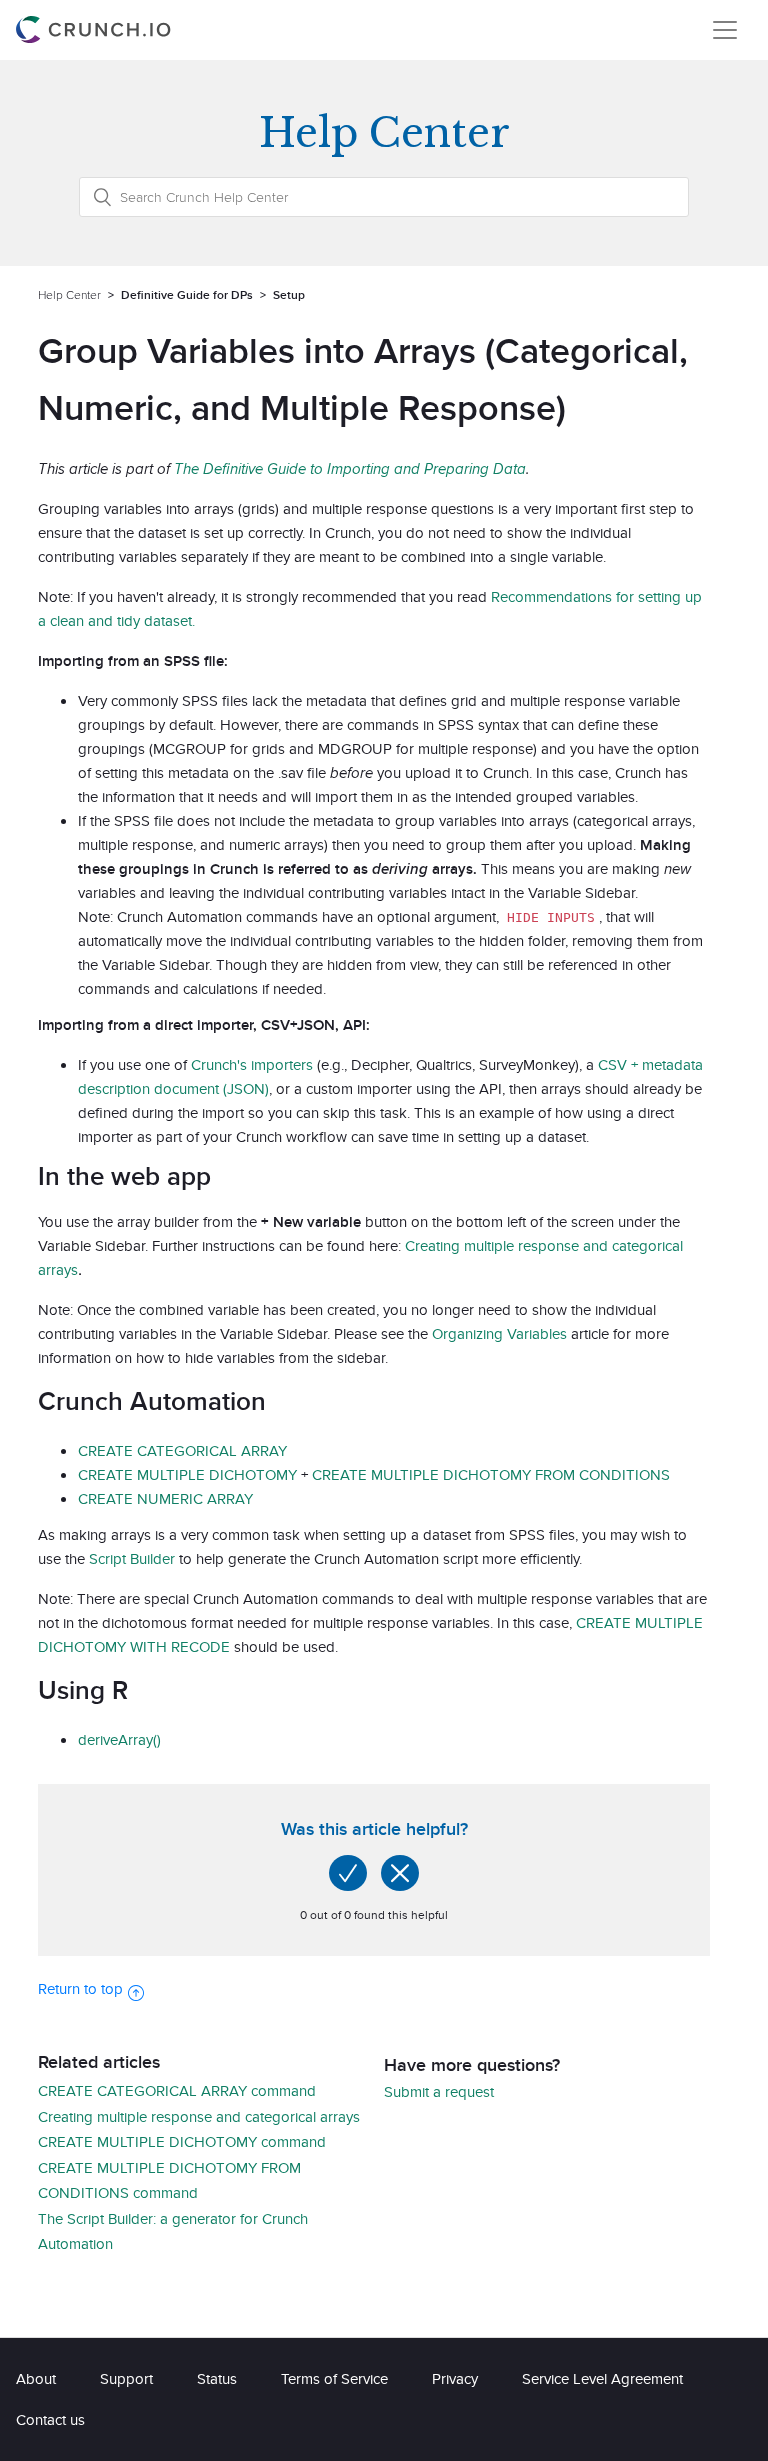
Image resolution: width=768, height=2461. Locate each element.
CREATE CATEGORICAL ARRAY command (177, 2090)
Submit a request (439, 2091)
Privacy (455, 2378)
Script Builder (132, 1558)
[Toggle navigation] (725, 30)
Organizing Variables (499, 1333)
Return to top (80, 1988)
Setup (289, 294)
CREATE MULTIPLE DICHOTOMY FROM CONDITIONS (491, 1474)
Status (217, 2378)
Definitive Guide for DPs (187, 294)
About (36, 2378)
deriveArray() (119, 1739)
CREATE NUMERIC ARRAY (165, 1498)
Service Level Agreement (602, 2378)
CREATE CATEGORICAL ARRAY (182, 1450)
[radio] (348, 1873)
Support (126, 2378)
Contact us (50, 2419)
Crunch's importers (252, 1064)
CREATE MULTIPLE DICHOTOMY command (182, 2141)
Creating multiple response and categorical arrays (199, 2116)
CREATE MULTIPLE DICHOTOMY (187, 1474)
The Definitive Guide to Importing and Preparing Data (350, 468)
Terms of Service (334, 2378)
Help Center (69, 294)
